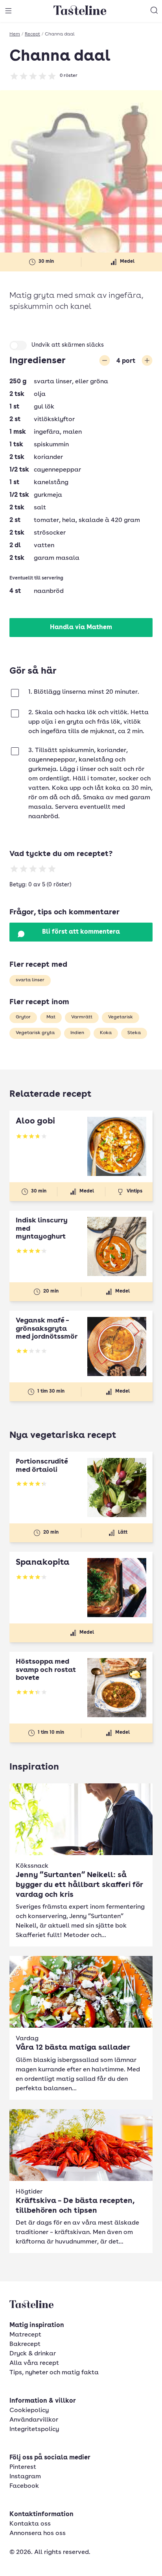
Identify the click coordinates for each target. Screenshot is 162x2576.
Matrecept (25, 2335)
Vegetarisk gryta (35, 1033)
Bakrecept (25, 2344)
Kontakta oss (30, 2524)
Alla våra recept (34, 2363)
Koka (106, 1033)
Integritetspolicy (34, 2429)
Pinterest (23, 2467)
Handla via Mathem (81, 628)
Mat (51, 1017)
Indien (77, 1033)
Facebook (24, 2486)
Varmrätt (82, 1017)
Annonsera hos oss (38, 2533)
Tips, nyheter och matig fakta (54, 2373)
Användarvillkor (34, 2420)
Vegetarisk (121, 1017)
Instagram (25, 2477)
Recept (32, 34)
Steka (134, 1033)
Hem (15, 34)
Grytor (23, 1017)
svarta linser (30, 980)
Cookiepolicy (29, 2411)
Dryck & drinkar (33, 2354)
